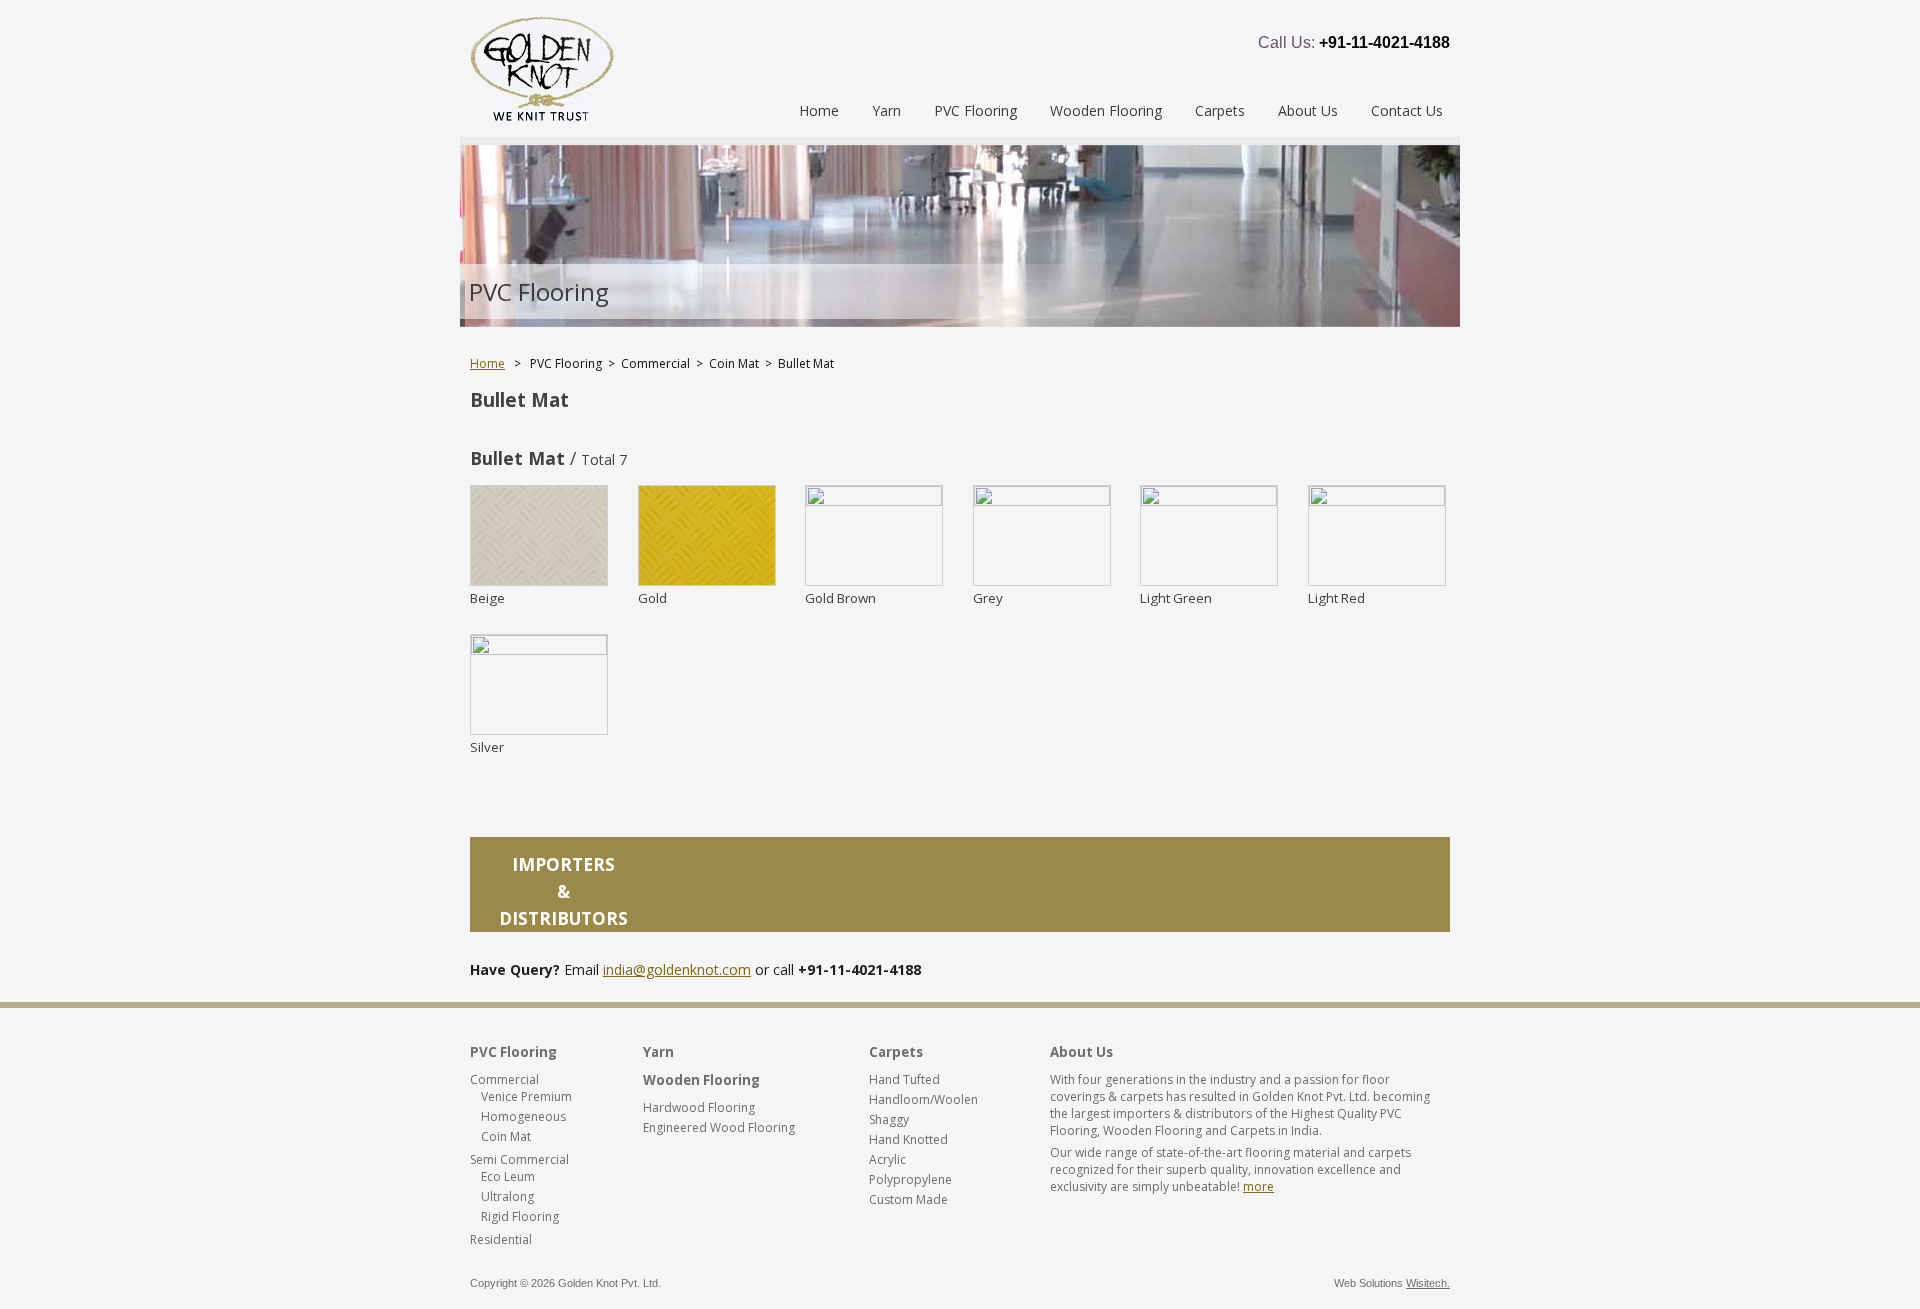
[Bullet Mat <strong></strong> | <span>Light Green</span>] (1209, 500)
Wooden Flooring (1106, 110)
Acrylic (887, 1159)
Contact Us (1407, 110)
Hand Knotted (908, 1139)
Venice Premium (526, 1096)
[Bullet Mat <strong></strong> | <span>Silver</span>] (539, 649)
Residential (501, 1239)
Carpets (1220, 110)
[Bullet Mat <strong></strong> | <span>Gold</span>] (707, 580)
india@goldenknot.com (677, 969)
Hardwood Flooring (699, 1107)
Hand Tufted (904, 1079)
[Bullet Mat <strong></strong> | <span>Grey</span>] (1042, 500)
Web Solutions (1392, 1283)
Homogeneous (523, 1116)
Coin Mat (506, 1136)
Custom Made (908, 1199)
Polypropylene (910, 1179)
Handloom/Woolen (923, 1099)
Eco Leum (508, 1176)
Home (819, 110)
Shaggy (889, 1119)
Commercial (504, 1079)
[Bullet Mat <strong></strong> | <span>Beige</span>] (539, 580)
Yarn (886, 110)
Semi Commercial (519, 1159)
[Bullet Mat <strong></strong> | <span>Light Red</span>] (1377, 500)
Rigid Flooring (520, 1216)
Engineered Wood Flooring (719, 1127)
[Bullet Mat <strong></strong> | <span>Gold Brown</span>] (874, 500)
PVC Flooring (975, 110)
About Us (1308, 110)
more (1258, 1186)
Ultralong (507, 1196)
